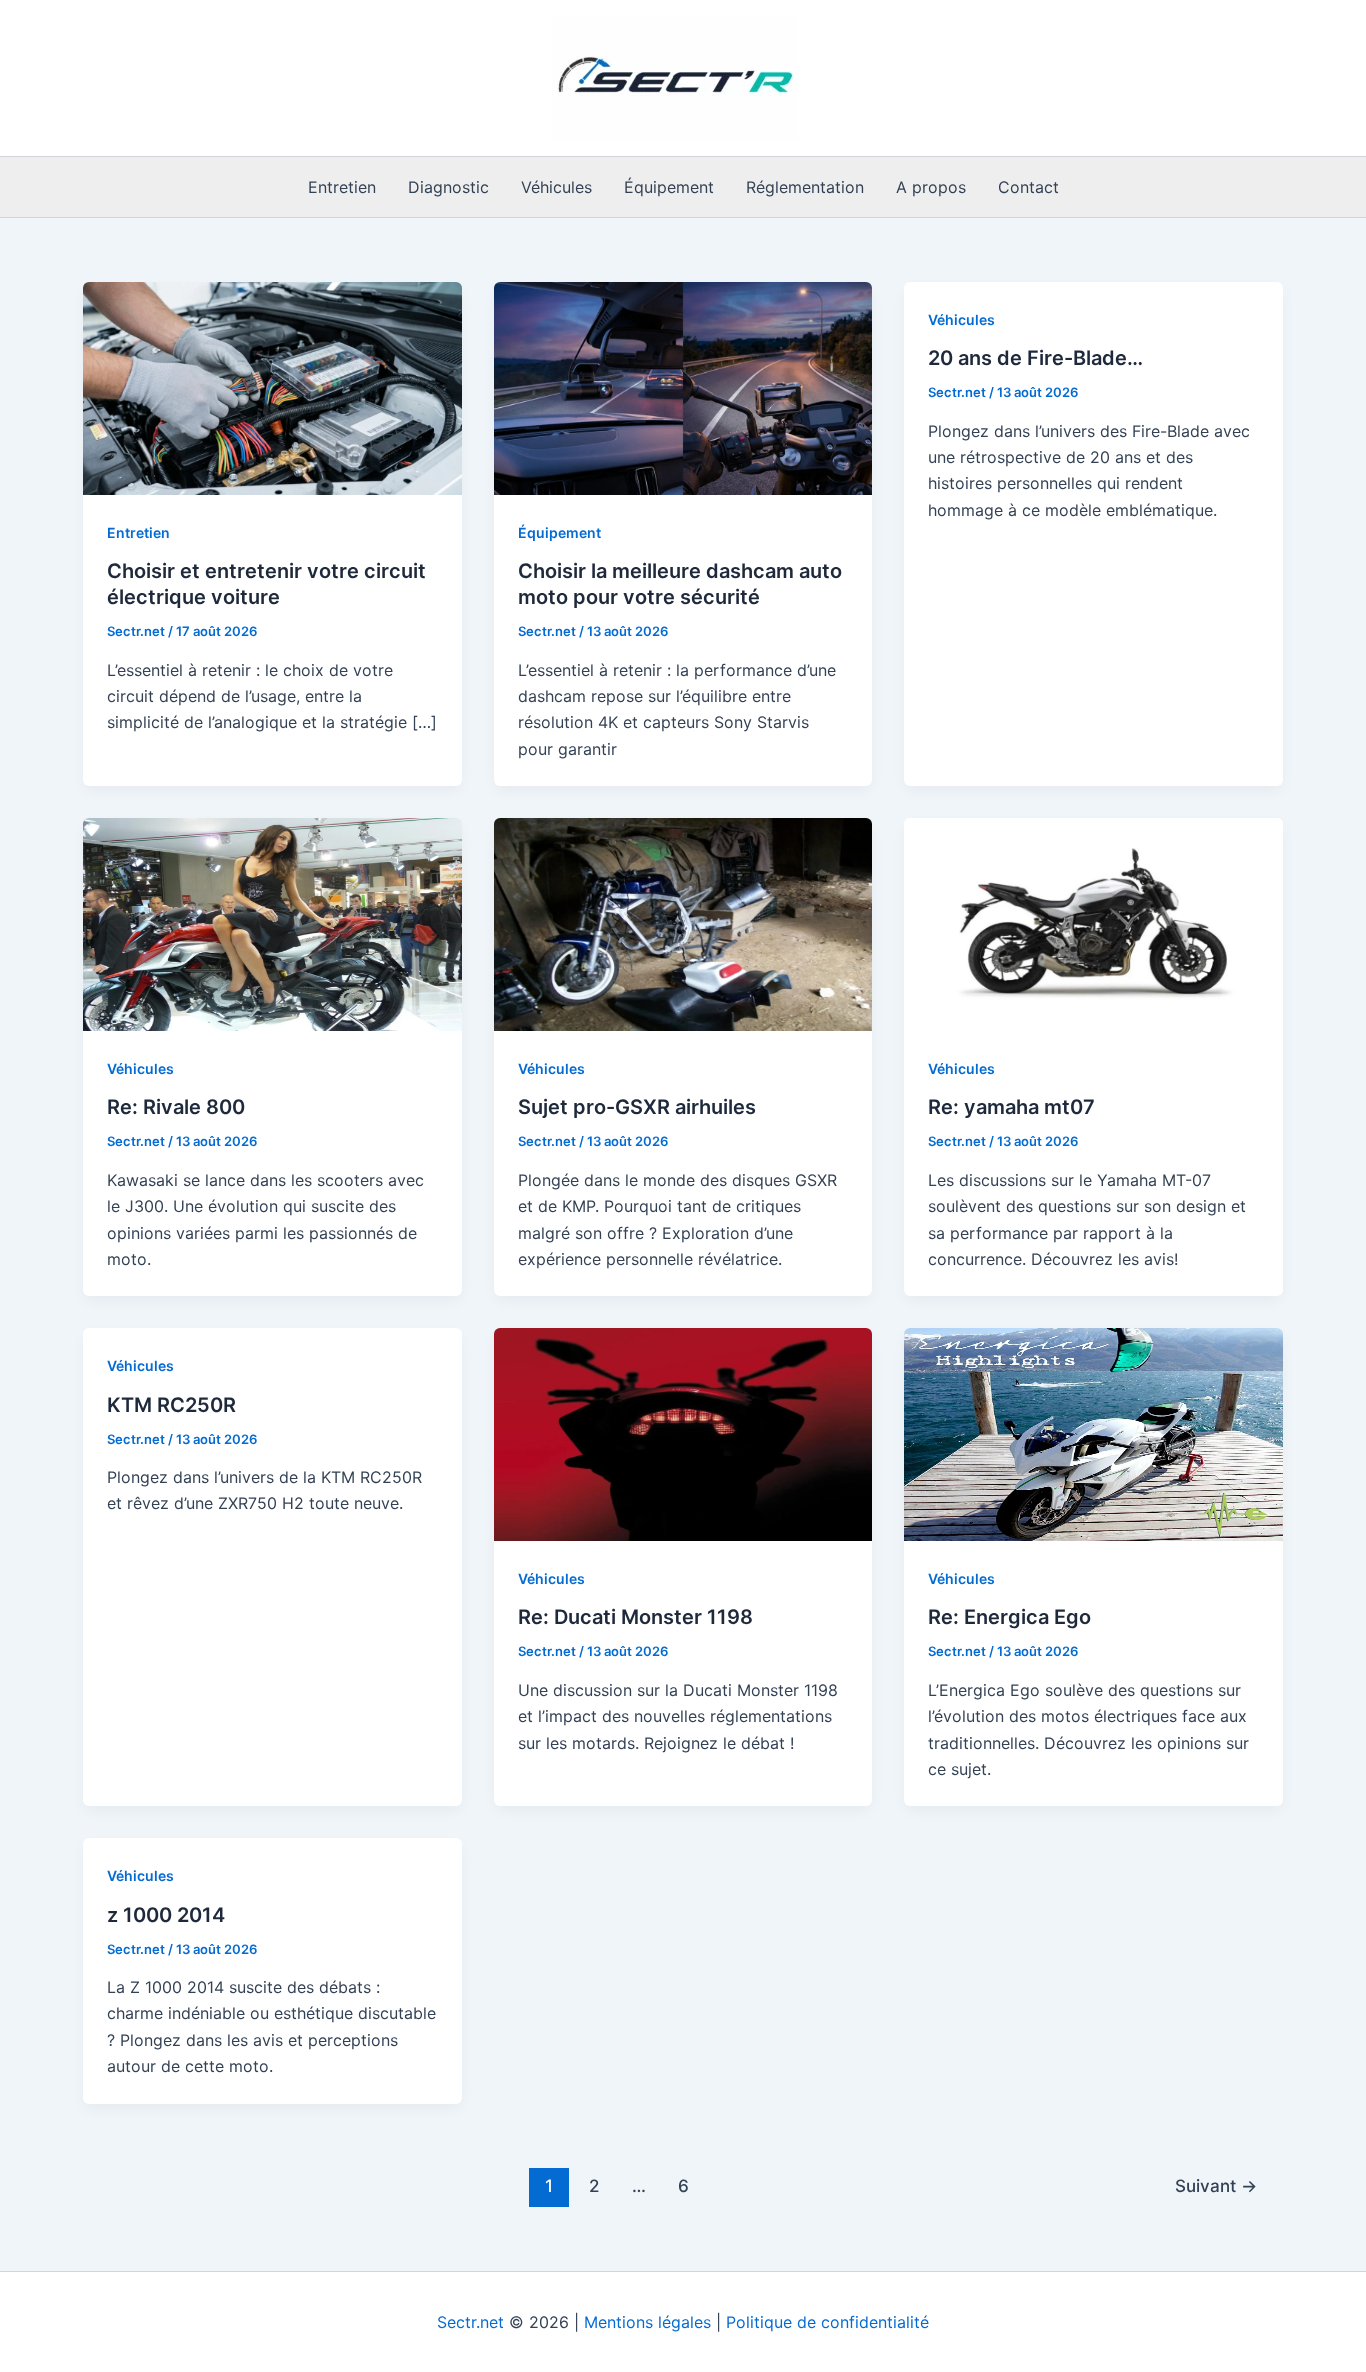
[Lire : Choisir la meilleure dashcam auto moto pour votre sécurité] (683, 387)
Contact (1028, 187)
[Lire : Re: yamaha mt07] (1093, 923)
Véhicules (556, 187)
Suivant (1216, 2185)
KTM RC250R (171, 1405)
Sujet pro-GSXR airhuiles (637, 1107)
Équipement (669, 187)
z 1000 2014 (166, 1915)
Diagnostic (448, 187)
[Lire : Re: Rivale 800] (272, 923)
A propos (931, 187)
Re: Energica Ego (1009, 1617)
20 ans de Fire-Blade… (1035, 358)
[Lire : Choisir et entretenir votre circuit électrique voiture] (272, 387)
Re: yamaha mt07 (1011, 1107)
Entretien (342, 187)
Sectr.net (470, 2322)
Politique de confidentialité (827, 2322)
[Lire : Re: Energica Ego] (1093, 1433)
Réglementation (805, 187)
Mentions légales (647, 2322)
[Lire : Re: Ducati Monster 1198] (683, 1433)
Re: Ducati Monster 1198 (635, 1617)
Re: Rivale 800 (176, 1107)
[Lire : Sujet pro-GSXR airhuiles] (683, 923)
